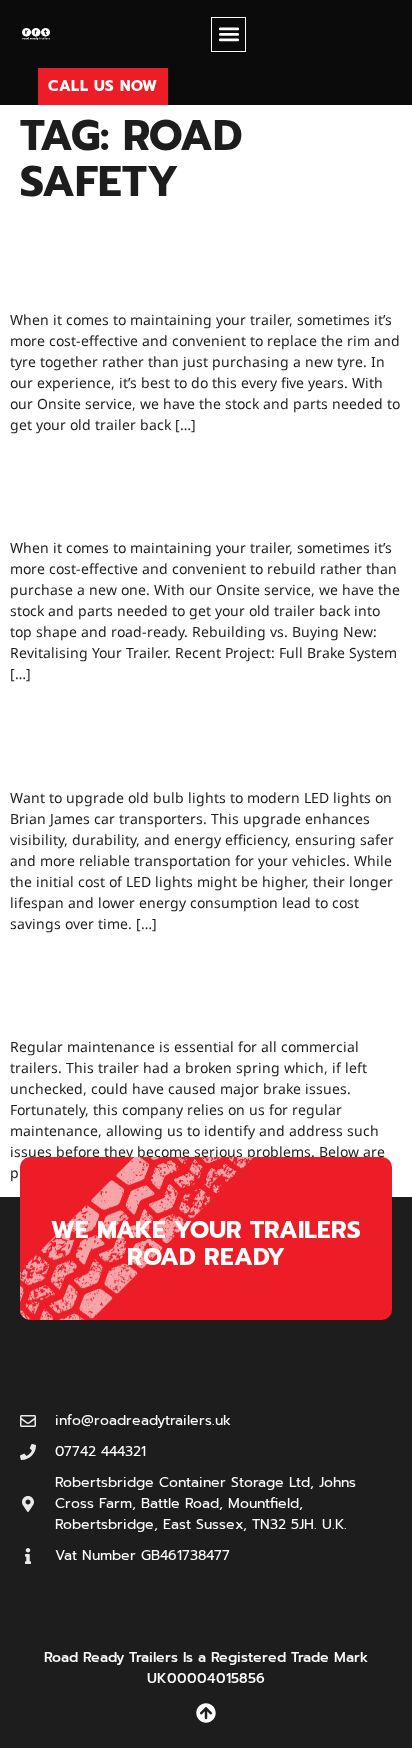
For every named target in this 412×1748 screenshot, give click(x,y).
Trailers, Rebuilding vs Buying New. (184, 485)
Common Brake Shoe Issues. (188, 984)
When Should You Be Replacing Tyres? (191, 257)
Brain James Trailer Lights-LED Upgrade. (181, 735)
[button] (228, 34)
